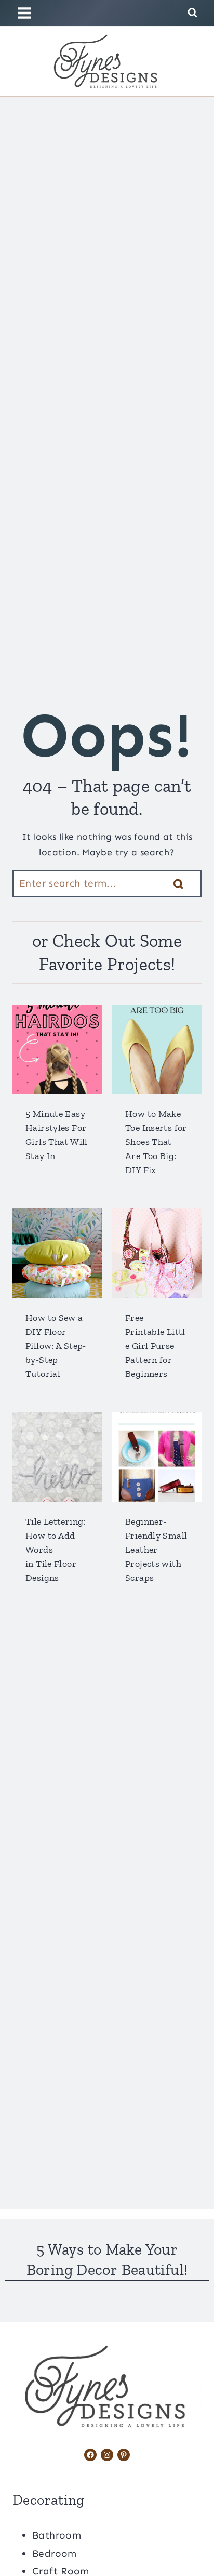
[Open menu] (26, 13)
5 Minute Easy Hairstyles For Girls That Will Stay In (57, 1135)
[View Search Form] (192, 13)
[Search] (178, 884)
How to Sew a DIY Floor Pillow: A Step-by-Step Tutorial (56, 1346)
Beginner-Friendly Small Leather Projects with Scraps (156, 1550)
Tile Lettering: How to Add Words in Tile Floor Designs (56, 1550)
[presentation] (57, 1049)
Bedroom (55, 2553)
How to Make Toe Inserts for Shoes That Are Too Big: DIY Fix (156, 1142)
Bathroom (57, 2535)
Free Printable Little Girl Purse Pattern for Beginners (155, 1346)
